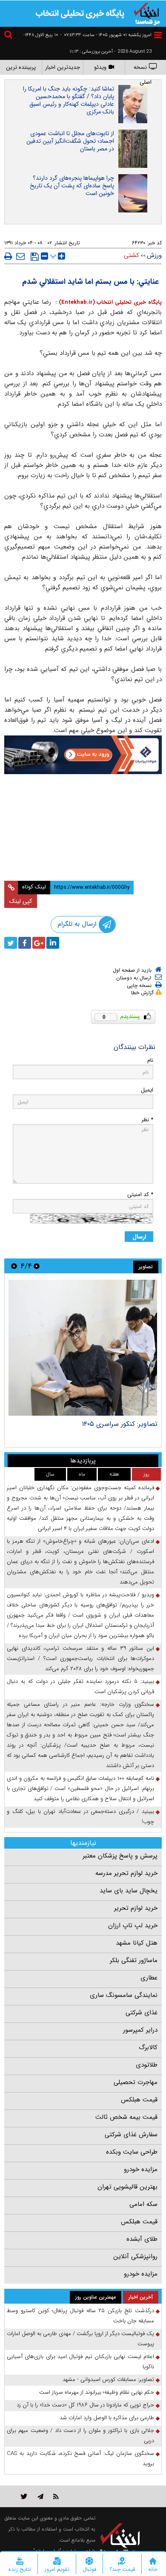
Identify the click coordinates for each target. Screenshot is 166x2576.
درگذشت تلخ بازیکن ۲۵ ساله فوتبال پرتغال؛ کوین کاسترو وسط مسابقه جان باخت (80, 2316)
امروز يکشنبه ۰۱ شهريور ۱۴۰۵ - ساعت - (106, 35)
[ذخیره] (35, 257)
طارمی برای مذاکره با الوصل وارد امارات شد (107, 2418)
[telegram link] (40, 2496)
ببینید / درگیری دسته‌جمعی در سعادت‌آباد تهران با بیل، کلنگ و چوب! (80, 1817)
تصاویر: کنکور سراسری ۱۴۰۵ (120, 1424)
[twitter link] (24, 2496)
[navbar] (158, 35)
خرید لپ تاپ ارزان (133, 1926)
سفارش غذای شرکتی (131, 2135)
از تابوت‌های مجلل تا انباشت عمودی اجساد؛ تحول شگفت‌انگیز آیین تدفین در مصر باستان (70, 141)
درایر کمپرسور (140, 2030)
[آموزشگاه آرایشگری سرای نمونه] (83, 853)
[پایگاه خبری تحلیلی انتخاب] (147, 13)
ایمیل (147, 1090)
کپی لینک (21, 901)
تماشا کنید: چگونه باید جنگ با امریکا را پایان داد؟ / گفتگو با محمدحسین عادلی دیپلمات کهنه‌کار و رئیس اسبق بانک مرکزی (69, 100)
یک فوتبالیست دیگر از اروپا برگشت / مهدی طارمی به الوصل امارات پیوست (80, 2339)
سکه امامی (143, 2204)
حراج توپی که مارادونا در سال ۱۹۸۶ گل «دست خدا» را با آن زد (85, 2405)
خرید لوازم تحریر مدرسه (126, 1873)
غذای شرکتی (142, 2013)
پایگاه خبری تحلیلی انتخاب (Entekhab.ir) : (107, 302)
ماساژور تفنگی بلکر (134, 1960)
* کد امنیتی (140, 1195)
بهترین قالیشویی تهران (127, 2187)
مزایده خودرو (141, 2169)
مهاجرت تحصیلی (136, 2082)
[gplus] (39, 943)
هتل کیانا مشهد (137, 1943)
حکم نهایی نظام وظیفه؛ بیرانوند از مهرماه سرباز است (97, 2392)
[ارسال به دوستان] (20, 256)
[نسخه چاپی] (8, 256)
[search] (9, 36)
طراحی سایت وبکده (132, 2152)
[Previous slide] (37, 1266)
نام (150, 1060)
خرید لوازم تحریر (136, 1908)
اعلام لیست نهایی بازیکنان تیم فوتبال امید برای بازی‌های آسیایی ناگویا (80, 2362)
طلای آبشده (142, 2239)
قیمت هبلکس (139, 2100)
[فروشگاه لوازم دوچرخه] (83, 804)
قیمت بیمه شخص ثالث (126, 2117)
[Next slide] (14, 1266)
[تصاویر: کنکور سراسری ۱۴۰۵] (83, 1348)
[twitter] (11, 943)
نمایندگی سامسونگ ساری (124, 1995)
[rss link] (56, 2496)
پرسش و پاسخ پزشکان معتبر (120, 1856)
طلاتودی (147, 2065)
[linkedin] (53, 943)
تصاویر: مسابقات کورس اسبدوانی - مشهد (108, 2379)
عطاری (149, 1978)
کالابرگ (148, 2047)
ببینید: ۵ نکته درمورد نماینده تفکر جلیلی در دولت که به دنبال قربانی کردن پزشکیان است (80, 1687)
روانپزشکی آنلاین (135, 2256)
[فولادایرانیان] (83, 755)
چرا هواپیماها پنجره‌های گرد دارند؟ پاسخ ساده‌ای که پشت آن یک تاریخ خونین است (72, 186)
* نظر (147, 1120)
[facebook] (25, 943)
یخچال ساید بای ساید (129, 1891)
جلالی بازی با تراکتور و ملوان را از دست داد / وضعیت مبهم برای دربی (80, 2436)
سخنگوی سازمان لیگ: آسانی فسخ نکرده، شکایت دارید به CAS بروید (80, 2459)
